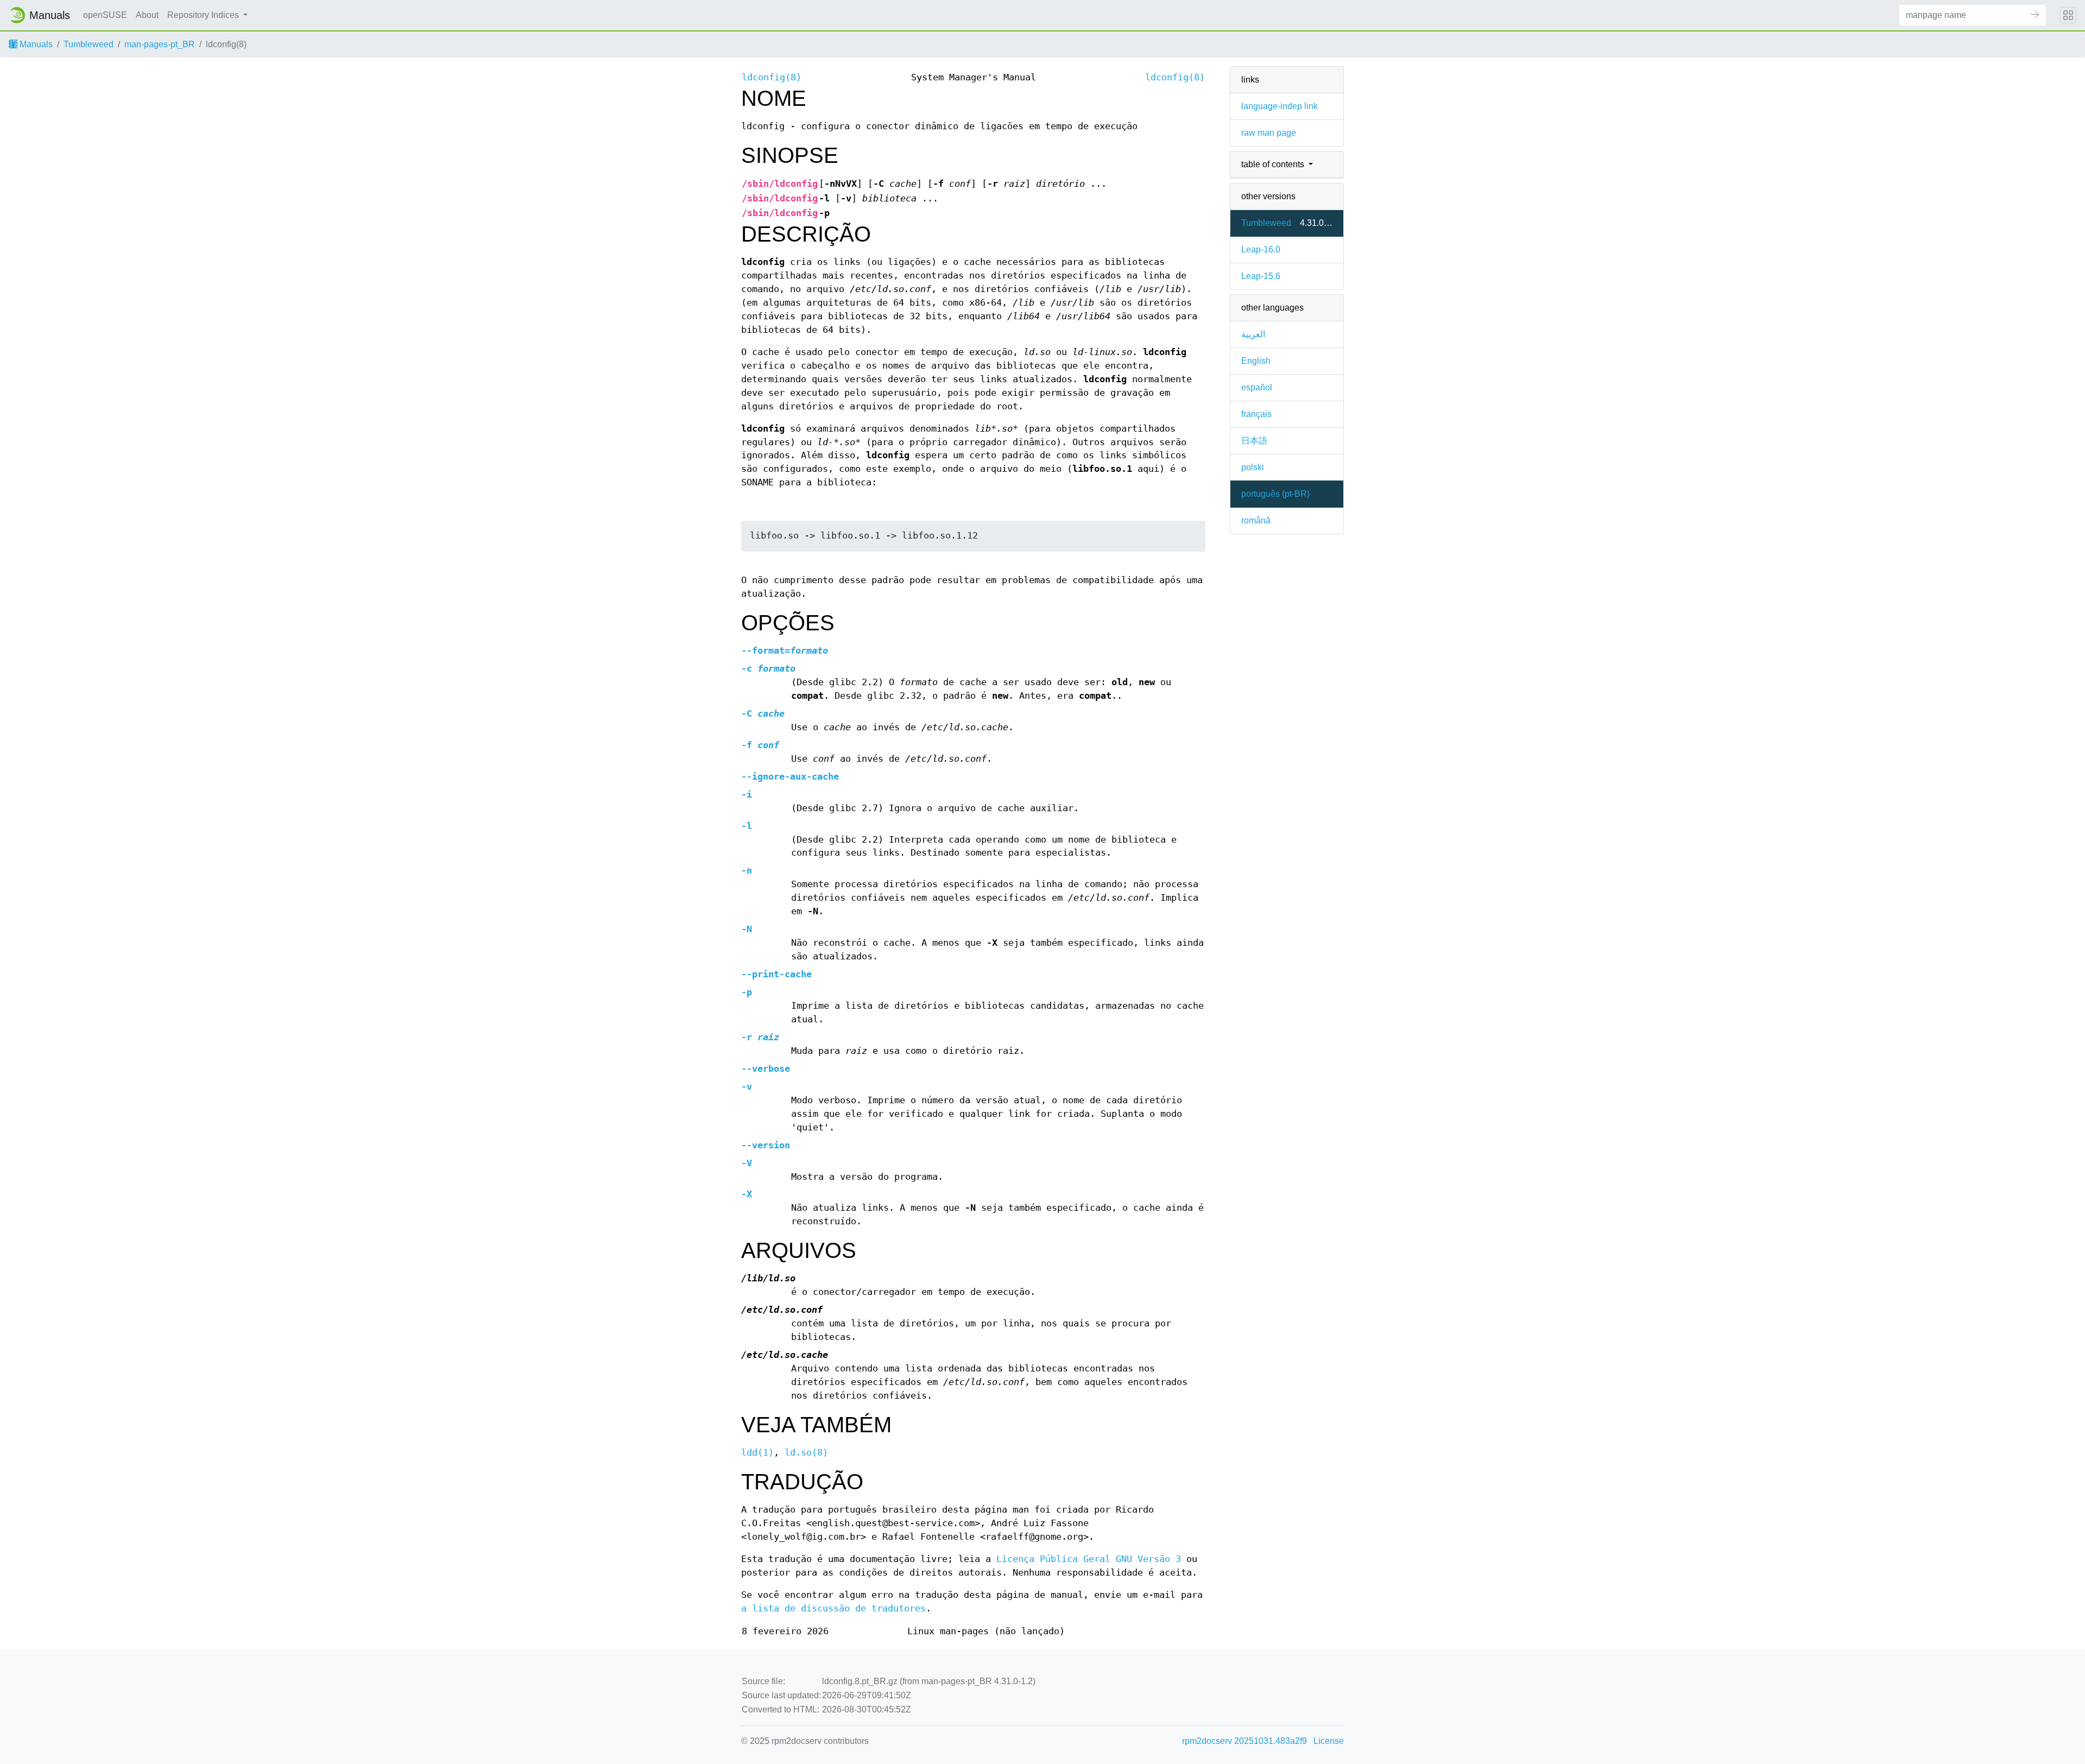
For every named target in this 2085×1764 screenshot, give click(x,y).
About (147, 15)
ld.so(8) (806, 1453)
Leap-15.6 (1261, 276)
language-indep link (1280, 106)
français (1256, 414)
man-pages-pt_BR (160, 44)
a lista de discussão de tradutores (833, 1608)
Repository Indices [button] (204, 15)
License (1329, 1741)
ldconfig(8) (772, 77)
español (1257, 387)
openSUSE (105, 15)
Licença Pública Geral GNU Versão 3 (1089, 1559)
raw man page (1269, 133)
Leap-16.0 (1261, 249)
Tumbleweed (89, 44)
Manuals (35, 44)
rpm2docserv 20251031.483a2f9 (1244, 1741)
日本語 (1254, 441)
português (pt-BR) (1275, 494)
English (1256, 361)
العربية (1253, 334)
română (1256, 520)
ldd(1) (757, 1453)
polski (1253, 467)
